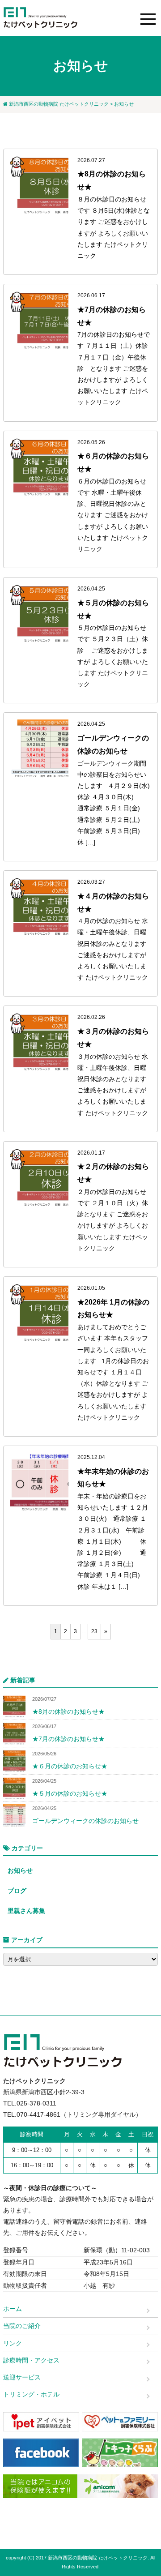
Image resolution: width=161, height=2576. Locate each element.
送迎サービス (22, 2377)
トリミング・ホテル (31, 2394)
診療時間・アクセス (31, 2360)
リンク (13, 2343)
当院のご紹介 (22, 2326)
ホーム (13, 2309)
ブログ (17, 1891)
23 (94, 1631)
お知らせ (20, 1870)
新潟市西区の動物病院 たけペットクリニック (59, 104)
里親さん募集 (26, 1911)
